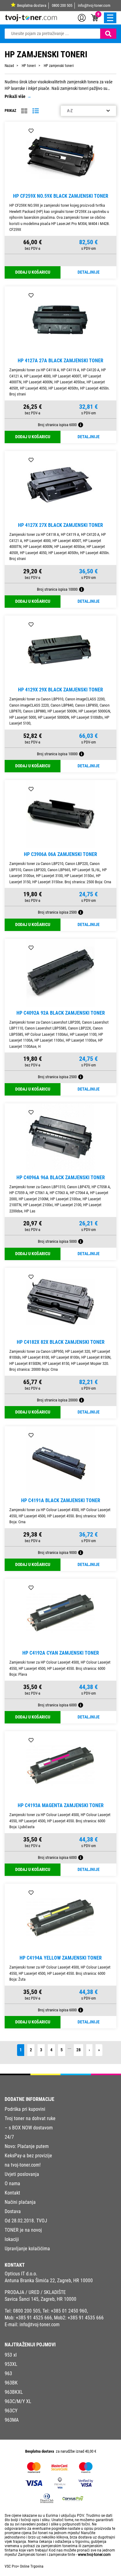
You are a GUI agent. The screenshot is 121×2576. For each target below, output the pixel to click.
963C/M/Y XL (18, 2401)
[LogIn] (82, 17)
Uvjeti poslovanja (22, 2174)
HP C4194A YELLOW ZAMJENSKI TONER (61, 1958)
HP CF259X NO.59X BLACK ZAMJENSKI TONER (61, 196)
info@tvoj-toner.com (94, 5)
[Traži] (108, 34)
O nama (12, 2183)
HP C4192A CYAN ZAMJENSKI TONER (61, 1653)
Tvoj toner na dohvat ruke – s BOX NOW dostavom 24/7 (30, 2128)
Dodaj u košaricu (33, 272)
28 (78, 2050)
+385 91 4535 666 (86, 2318)
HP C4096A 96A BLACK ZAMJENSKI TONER (61, 1178)
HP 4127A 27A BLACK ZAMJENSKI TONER (60, 361)
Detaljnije (89, 272)
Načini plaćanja (20, 2202)
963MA (12, 2420)
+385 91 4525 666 (34, 2318)
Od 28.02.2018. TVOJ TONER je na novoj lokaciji (26, 2230)
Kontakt (12, 2193)
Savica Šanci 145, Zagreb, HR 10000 (40, 2299)
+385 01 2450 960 (69, 2311)
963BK (11, 2383)
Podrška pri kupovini (25, 2109)
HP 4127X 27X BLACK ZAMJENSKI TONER (60, 525)
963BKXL (14, 2392)
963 (8, 2373)
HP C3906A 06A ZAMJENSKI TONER (60, 854)
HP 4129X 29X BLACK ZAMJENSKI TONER (60, 690)
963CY (11, 2411)
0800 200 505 (62, 5)
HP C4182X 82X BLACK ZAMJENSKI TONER (61, 1342)
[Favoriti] (31, 131)
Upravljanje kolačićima (27, 2249)
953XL (11, 2364)
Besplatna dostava (32, 5)
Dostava (13, 2211)
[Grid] (24, 111)
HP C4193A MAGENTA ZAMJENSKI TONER (61, 1805)
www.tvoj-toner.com (94, 2555)
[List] (36, 111)
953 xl (11, 2355)
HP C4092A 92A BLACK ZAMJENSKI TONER (61, 1013)
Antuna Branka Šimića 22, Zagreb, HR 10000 (49, 2280)
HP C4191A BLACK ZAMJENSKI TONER (61, 1500)
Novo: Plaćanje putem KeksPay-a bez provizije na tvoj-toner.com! (28, 2156)
